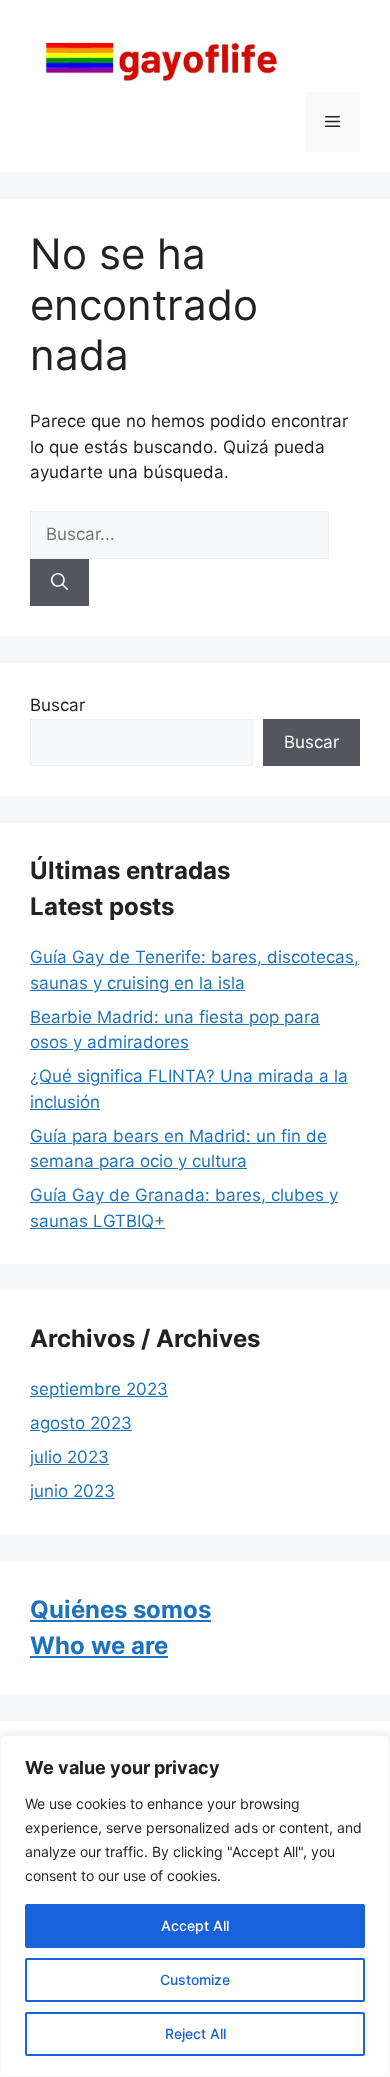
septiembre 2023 (99, 1389)
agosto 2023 (81, 1423)
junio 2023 (72, 1491)
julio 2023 (69, 1457)
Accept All (195, 1925)
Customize (195, 1979)
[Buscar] (59, 583)
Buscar (57, 705)
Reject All (195, 2033)
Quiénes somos (120, 1609)
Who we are (99, 1645)
